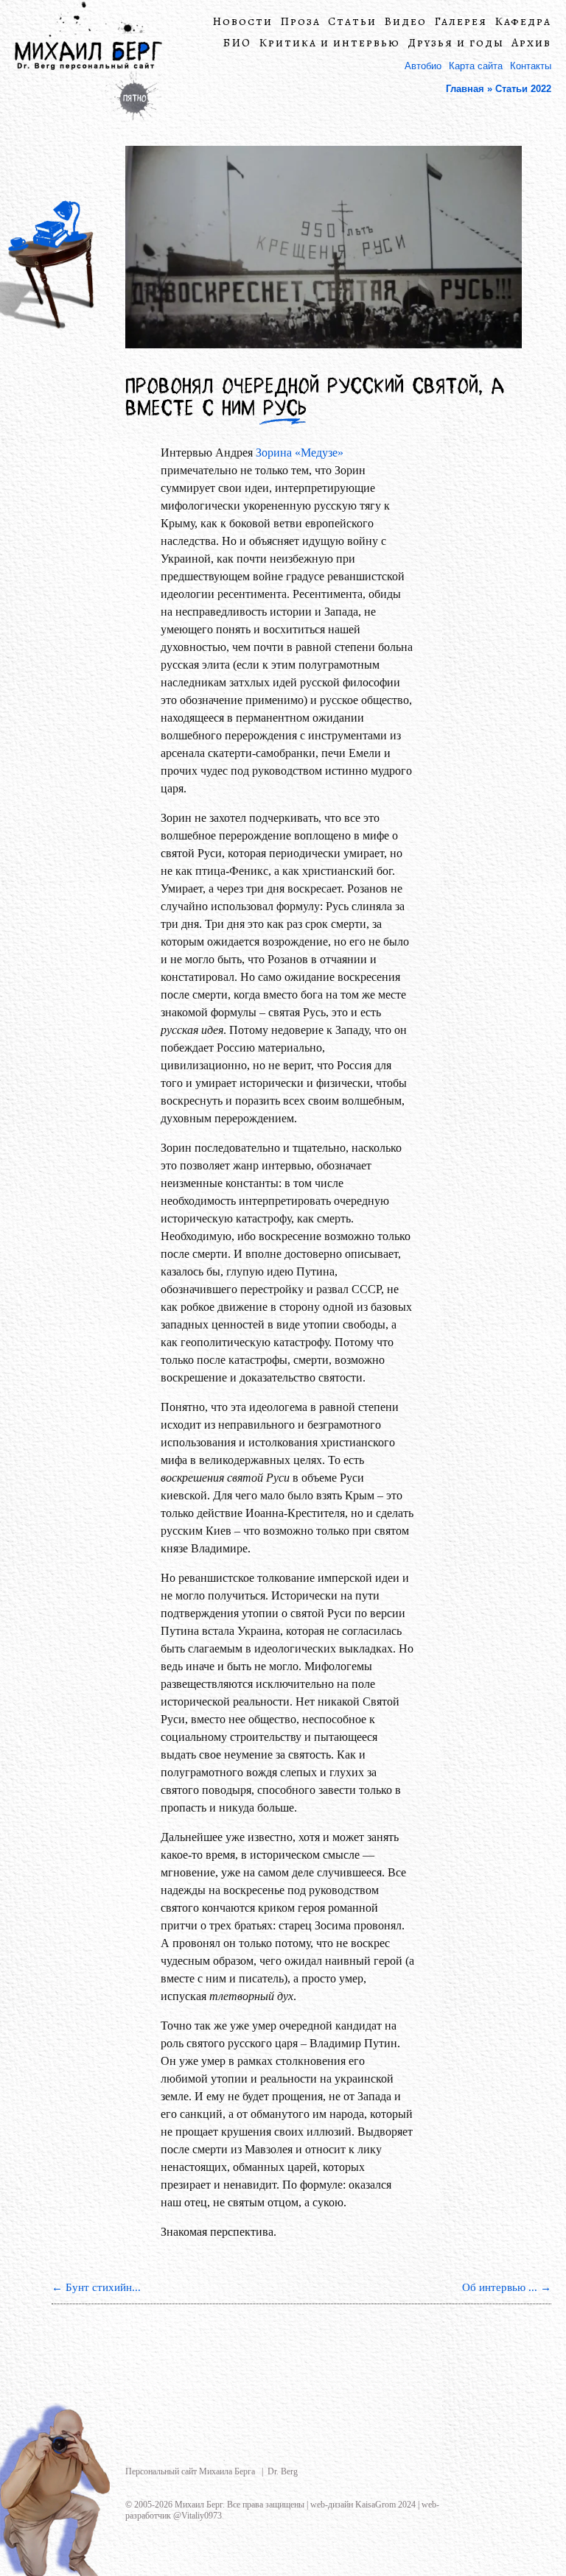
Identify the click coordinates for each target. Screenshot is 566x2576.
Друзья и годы (456, 43)
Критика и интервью (329, 43)
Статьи (352, 22)
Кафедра (523, 22)
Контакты (531, 66)
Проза (300, 22)
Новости (242, 22)
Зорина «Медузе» (300, 453)
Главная (465, 89)
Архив (531, 43)
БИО (237, 43)
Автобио (423, 66)
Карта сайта (476, 66)
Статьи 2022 (523, 89)
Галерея (461, 22)
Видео (405, 22)
